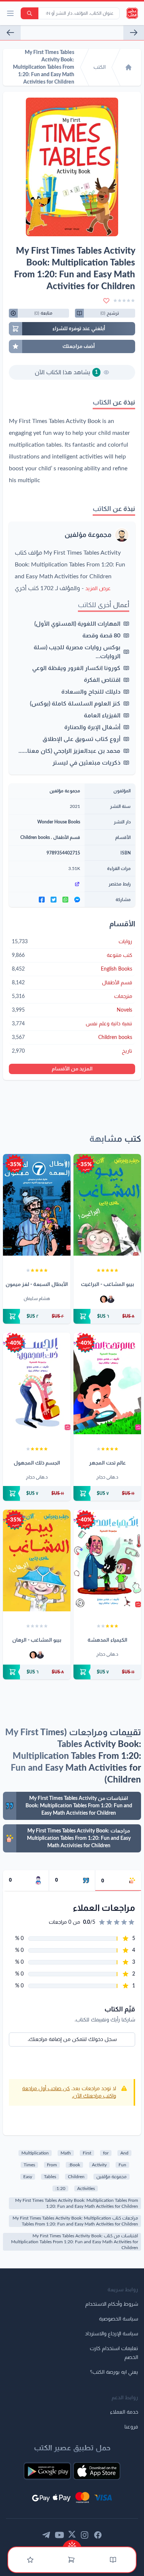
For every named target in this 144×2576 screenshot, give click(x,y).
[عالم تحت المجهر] (107, 1383)
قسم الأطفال (67, 837)
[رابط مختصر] (47, 884)
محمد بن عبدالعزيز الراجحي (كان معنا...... (69, 751)
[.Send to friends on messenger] (77, 900)
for (106, 2153)
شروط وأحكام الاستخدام (112, 2304)
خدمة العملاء (124, 2412)
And (124, 2153)
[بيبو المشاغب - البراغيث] (107, 1205)
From (52, 2165)
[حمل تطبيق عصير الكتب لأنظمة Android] (47, 2471)
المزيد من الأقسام (72, 1069)
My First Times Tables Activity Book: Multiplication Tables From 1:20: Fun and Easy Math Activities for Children (77, 2203)
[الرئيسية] (128, 67)
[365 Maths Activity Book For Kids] (10, 33)
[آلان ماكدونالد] (104, 1299)
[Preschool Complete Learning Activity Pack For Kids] (134, 33)
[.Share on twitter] (54, 900)
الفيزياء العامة (102, 715)
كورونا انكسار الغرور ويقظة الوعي (76, 668)
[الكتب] (113, 2560)
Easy (28, 2177)
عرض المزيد (98, 589)
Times (29, 2165)
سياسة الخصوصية (119, 2319)
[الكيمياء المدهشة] (107, 1561)
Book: (74, 2165)
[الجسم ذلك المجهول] (37, 1383)
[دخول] (30, 2560)
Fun (122, 2165)
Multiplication (35, 2153)
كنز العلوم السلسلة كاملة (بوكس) (75, 704)
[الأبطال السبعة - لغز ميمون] (37, 1205)
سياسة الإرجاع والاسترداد (112, 2334)
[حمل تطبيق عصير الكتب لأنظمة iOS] (97, 2471)
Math (66, 2153)
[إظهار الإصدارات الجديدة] (72, 2544)
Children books (35, 837)
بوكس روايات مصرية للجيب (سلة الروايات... (77, 652)
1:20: (60, 2189)
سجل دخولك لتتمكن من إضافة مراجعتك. (72, 2040)
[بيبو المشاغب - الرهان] (37, 1561)
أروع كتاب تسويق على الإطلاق (81, 739)
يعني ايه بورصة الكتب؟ (114, 2372)
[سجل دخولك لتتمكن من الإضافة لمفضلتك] (106, 301)
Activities (86, 2189)
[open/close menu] (10, 13)
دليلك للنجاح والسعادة (91, 692)
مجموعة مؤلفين (88, 535)
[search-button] (30, 13)
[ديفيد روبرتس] (111, 1299)
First (87, 2153)
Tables (50, 2177)
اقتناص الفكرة (102, 680)
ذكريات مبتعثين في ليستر (86, 763)
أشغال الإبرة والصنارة (92, 727)
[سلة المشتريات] (71, 2560)
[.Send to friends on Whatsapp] (65, 900)
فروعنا (131, 2427)
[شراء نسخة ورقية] (107, 1316)
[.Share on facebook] (42, 900)
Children (76, 2177)
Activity (99, 2165)
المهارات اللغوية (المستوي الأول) (77, 624)
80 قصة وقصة (101, 636)
